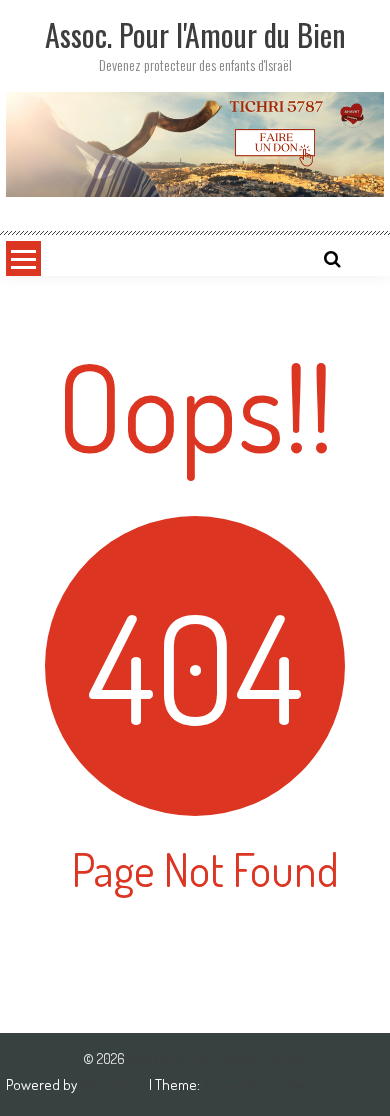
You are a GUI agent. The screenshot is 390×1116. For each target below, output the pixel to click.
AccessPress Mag (254, 1084)
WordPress (114, 1084)
